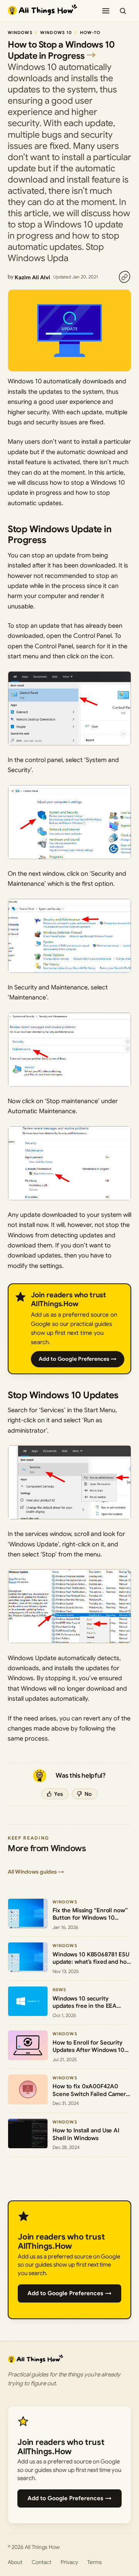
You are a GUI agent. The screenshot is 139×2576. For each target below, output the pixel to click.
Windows (20, 32)
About (15, 2562)
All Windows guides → (36, 1872)
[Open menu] (106, 11)
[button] (69, 708)
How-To (90, 32)
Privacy (69, 2562)
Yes (58, 1794)
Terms (95, 2562)
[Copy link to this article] (124, 277)
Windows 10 (56, 32)
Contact (42, 2562)
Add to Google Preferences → (78, 1359)
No (88, 1794)
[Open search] (123, 11)
